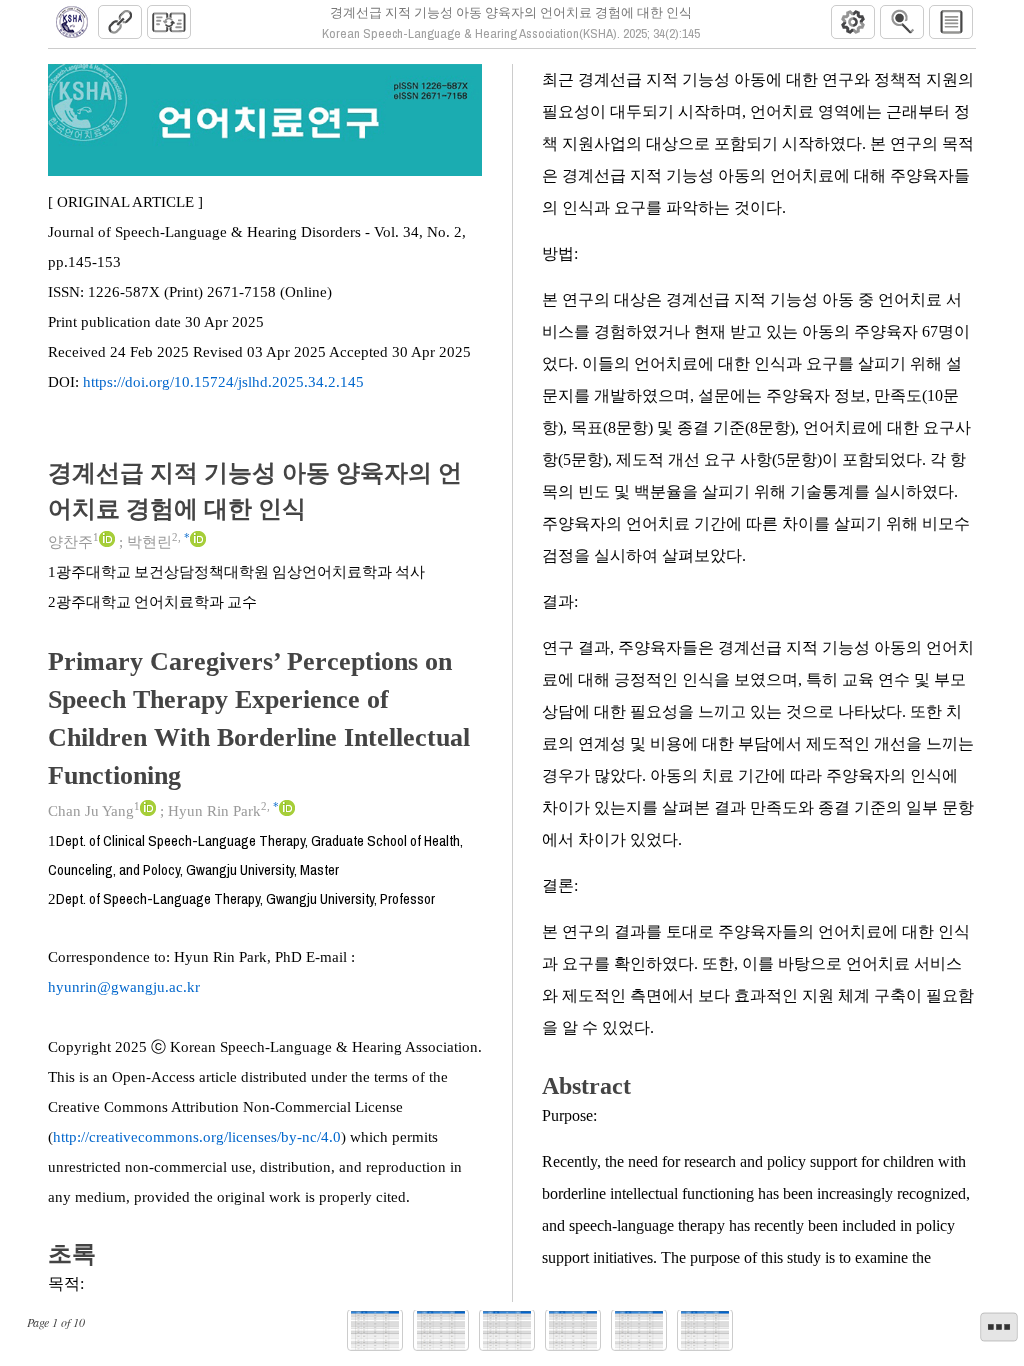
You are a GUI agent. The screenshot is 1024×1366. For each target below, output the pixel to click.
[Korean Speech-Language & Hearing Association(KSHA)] (72, 22)
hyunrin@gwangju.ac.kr (124, 987)
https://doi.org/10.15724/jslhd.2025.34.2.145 (223, 382)
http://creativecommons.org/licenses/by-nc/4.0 (197, 1137)
